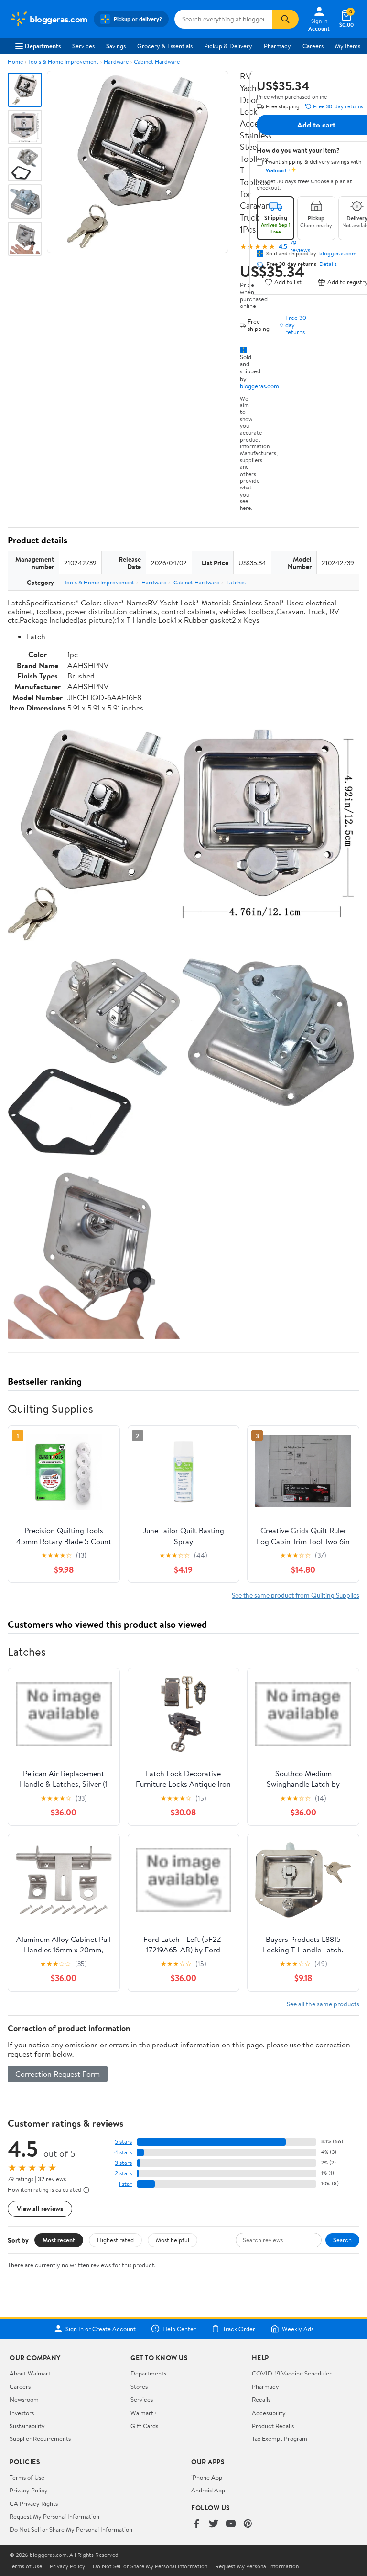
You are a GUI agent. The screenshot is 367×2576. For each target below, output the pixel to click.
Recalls (261, 2399)
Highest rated (115, 2240)
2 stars (123, 2173)
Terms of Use (27, 2477)
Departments (43, 46)
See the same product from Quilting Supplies (296, 1595)
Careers (313, 46)
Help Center (179, 2329)
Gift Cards (144, 2426)
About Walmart (30, 2373)
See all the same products (323, 2004)
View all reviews (40, 2209)
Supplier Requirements (40, 2438)
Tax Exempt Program (280, 2438)
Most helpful (173, 2240)
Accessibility (269, 2413)
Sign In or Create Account (101, 2329)
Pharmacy (277, 46)
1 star (125, 2184)
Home (15, 61)
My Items (348, 46)
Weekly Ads (298, 2329)
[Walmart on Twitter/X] (214, 2524)
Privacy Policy (29, 2490)
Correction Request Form (58, 2074)
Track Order (239, 2329)
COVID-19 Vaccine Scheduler (292, 2373)
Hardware (116, 61)
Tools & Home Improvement (63, 61)
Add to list (288, 282)
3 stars (123, 2163)
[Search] (285, 19)
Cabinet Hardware (157, 61)
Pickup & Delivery (228, 46)
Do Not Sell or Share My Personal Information (71, 2529)
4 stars (123, 2152)
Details (328, 264)
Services (83, 46)
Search (342, 2240)
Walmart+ (144, 2413)
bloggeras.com (259, 386)
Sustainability (27, 2426)
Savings (116, 46)
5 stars (123, 2142)
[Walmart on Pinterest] (248, 2524)
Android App (208, 2490)
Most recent (59, 2240)
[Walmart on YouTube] (231, 2524)
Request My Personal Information (54, 2516)
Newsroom (24, 2399)
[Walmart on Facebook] (196, 2524)
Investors (22, 2413)
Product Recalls (273, 2426)
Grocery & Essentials (165, 46)
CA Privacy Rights (34, 2503)
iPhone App (207, 2477)
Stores (139, 2386)
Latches (236, 582)
